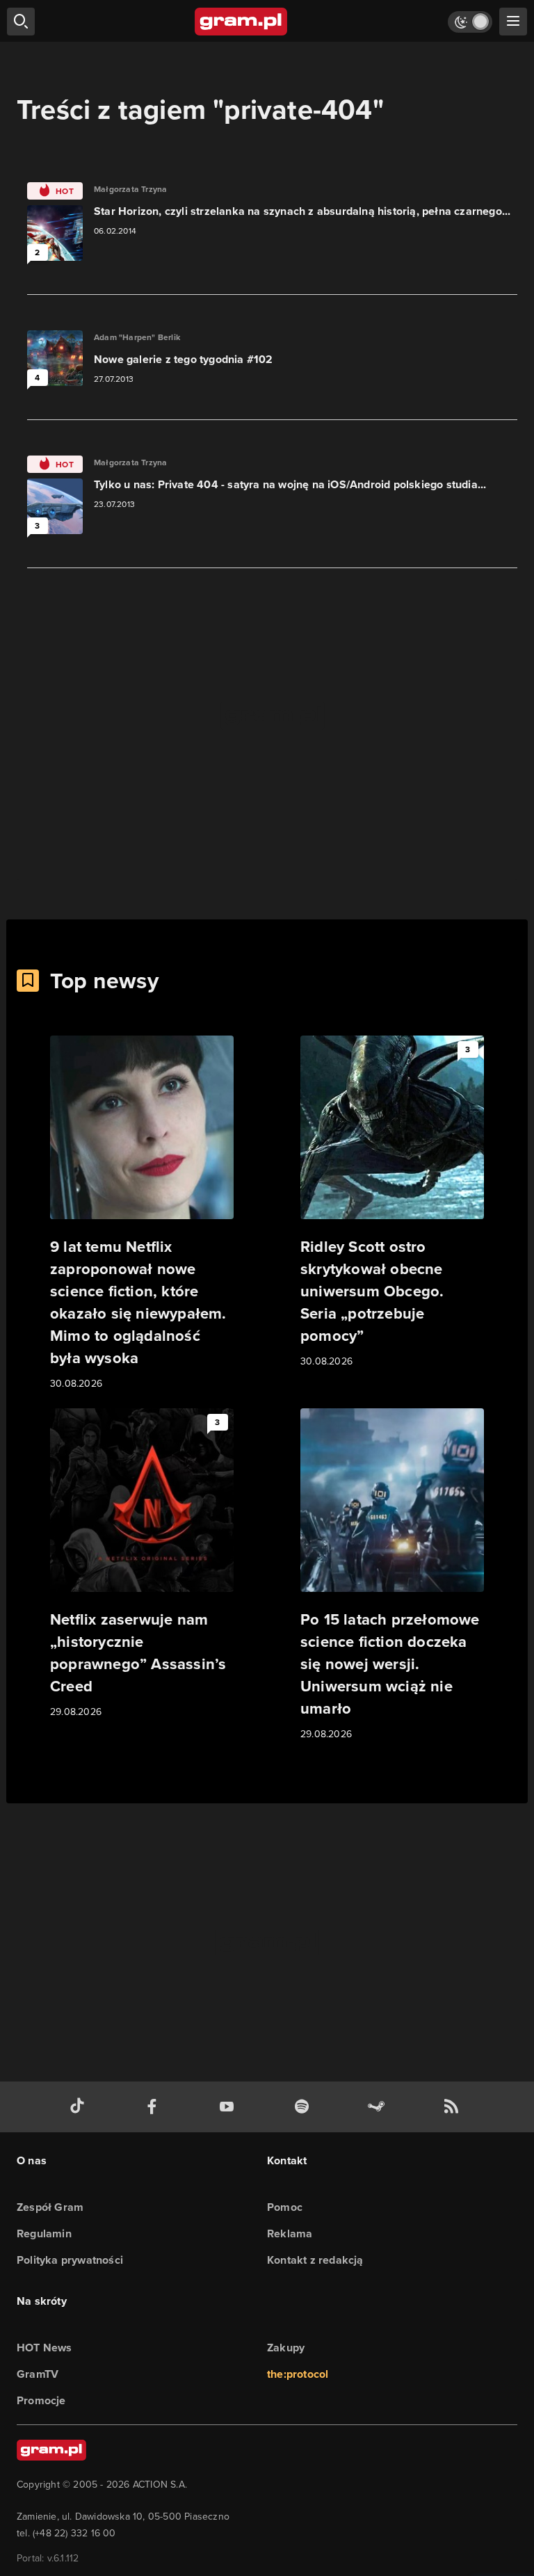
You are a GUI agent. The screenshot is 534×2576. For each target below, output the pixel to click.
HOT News (44, 2348)
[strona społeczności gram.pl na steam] (379, 2107)
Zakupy (286, 2348)
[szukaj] (21, 22)
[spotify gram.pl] (305, 2107)
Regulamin (44, 2233)
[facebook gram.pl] (155, 2107)
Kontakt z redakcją (315, 2260)
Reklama (290, 2233)
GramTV (38, 2374)
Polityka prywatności (70, 2260)
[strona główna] (242, 22)
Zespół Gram (50, 2207)
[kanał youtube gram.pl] (229, 2107)
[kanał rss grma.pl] (454, 2107)
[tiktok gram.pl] (80, 2107)
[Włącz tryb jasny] (470, 22)
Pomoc (285, 2207)
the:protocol (298, 2374)
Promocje (41, 2400)
